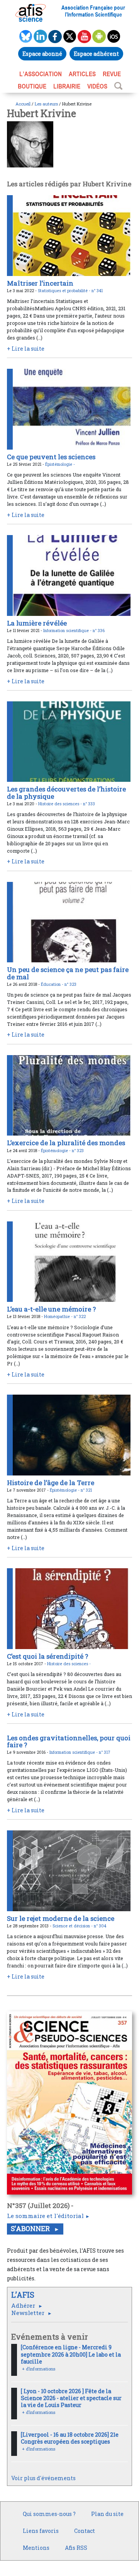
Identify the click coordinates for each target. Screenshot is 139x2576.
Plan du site (107, 2514)
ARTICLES (82, 74)
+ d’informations (39, 2369)
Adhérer (24, 2305)
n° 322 (80, 1316)
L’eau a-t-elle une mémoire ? (51, 1309)
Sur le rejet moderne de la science (61, 1918)
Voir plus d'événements (43, 2478)
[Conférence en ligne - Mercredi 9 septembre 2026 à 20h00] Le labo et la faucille (71, 2354)
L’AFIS (24, 2295)
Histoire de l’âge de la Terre (51, 1483)
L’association (41, 74)
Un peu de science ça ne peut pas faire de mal (68, 973)
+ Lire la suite (26, 349)
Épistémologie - (60, 464)
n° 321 (86, 1490)
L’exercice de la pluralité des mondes (66, 1143)
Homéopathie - (59, 1316)
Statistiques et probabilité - (65, 291)
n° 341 (97, 291)
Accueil (23, 104)
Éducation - (53, 984)
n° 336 (99, 631)
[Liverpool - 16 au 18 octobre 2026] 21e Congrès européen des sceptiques (70, 2438)
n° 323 (70, 984)
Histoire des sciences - (61, 804)
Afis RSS (76, 2548)
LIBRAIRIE (67, 86)
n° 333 (89, 804)
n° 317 (105, 1752)
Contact (85, 2531)
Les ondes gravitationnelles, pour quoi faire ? (69, 1741)
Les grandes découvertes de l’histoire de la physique (66, 792)
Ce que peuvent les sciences (51, 457)
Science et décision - (73, 1926)
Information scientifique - (68, 631)
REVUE (112, 74)
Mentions (36, 2548)
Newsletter (29, 2313)
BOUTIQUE (32, 86)
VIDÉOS (97, 86)
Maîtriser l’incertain (40, 283)
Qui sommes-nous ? (49, 2514)
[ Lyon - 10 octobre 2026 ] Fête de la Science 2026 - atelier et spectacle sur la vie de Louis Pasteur (71, 2398)
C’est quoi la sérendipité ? (47, 1656)
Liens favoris (41, 2531)
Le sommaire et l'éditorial (45, 2216)
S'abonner (31, 2229)
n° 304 (100, 1926)
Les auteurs (46, 104)
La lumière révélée (37, 623)
